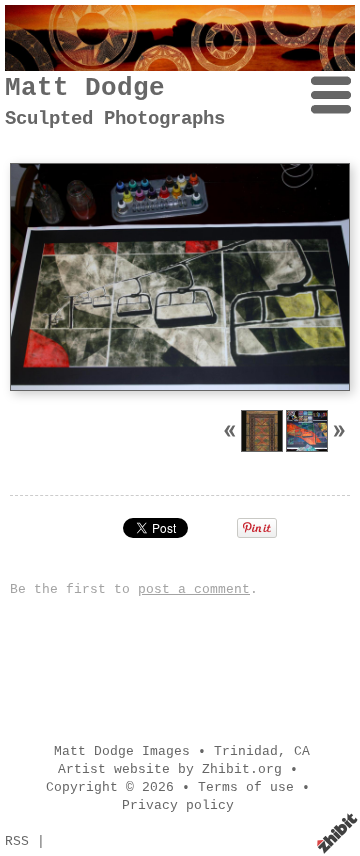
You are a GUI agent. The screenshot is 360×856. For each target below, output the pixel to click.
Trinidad (246, 751)
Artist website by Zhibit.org (170, 769)
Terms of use (246, 787)
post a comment (194, 589)
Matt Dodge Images (122, 751)
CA (302, 751)
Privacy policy (178, 805)
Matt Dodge (85, 88)
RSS (17, 841)
